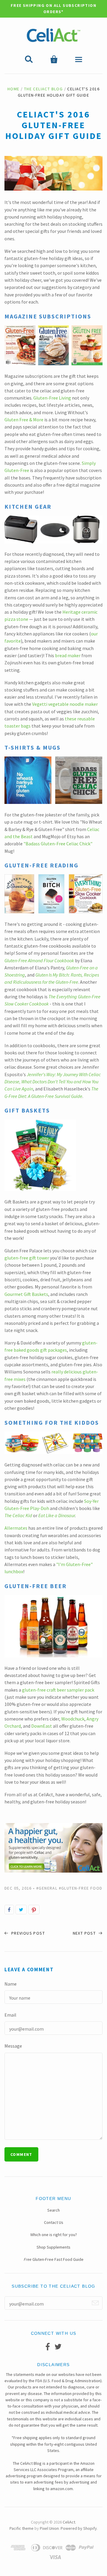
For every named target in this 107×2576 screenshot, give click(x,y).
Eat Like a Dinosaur (57, 1515)
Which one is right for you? (54, 2235)
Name (11, 1984)
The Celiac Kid (18, 1515)
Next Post (85, 1933)
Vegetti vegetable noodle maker (65, 704)
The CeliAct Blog (43, 89)
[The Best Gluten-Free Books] (53, 912)
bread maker (68, 655)
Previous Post (27, 1933)
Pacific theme (22, 2528)
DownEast (42, 1726)
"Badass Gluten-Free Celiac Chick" (58, 844)
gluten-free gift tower (27, 1258)
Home (14, 89)
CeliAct (69, 2522)
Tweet (21, 1910)
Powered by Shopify (79, 2528)
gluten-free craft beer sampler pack (58, 1690)
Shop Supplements (53, 2247)
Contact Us (54, 2222)
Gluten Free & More (24, 420)
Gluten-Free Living (52, 398)
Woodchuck (73, 1719)
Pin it (34, 1910)
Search (53, 2210)
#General (47, 1888)
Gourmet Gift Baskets (26, 1294)
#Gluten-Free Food (81, 1888)
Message (13, 2046)
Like (9, 1910)
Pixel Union (49, 2528)
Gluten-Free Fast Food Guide (54, 2259)
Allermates (16, 1528)
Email (10, 2015)
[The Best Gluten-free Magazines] (53, 363)
